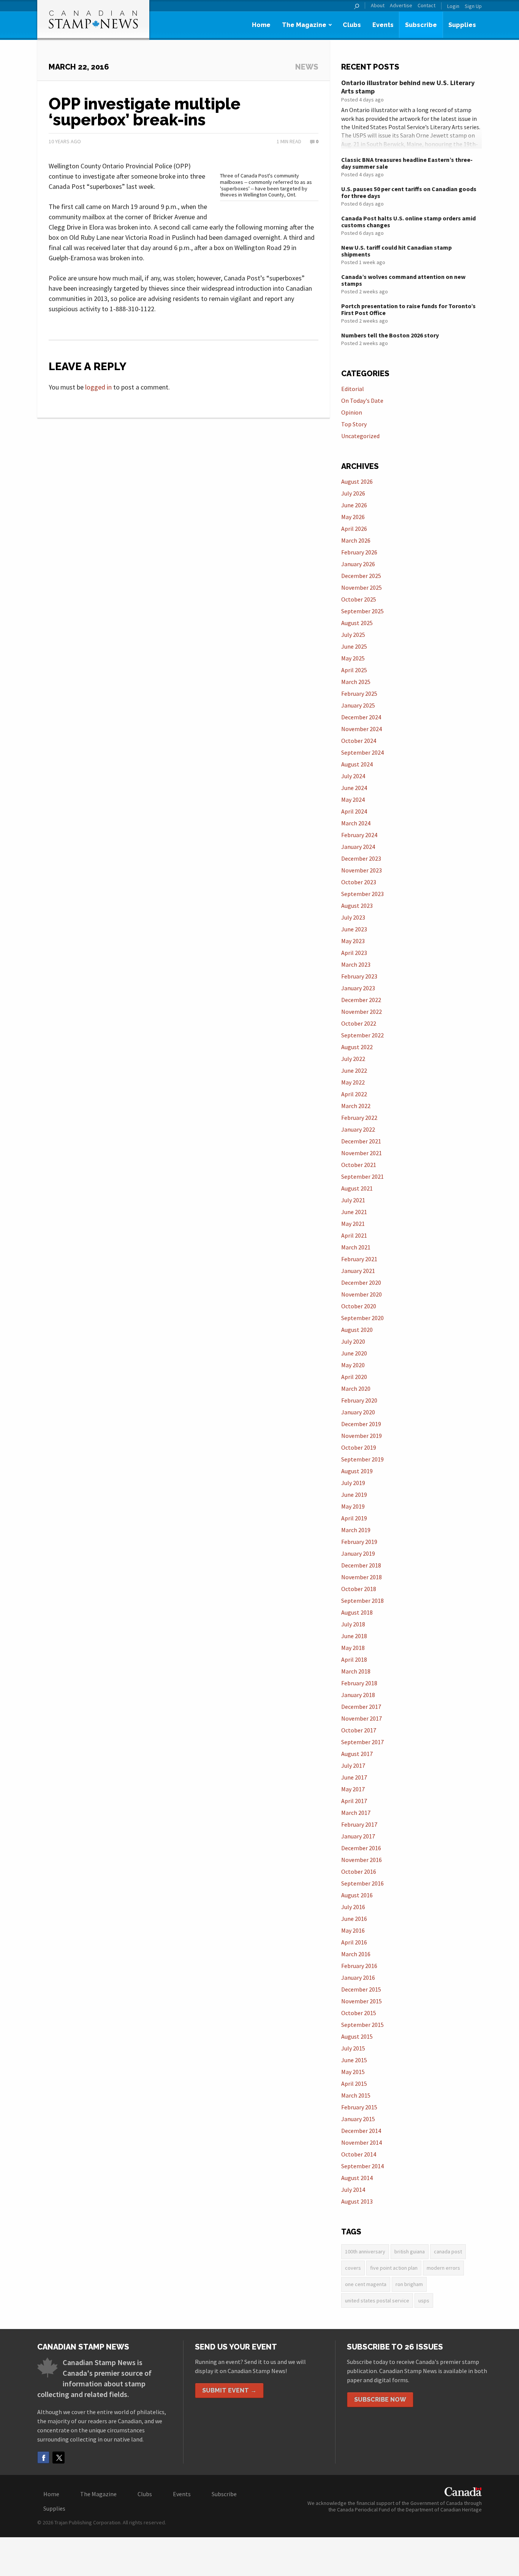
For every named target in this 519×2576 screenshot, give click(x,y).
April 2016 (354, 1942)
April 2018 (354, 1659)
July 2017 (353, 1765)
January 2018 (358, 1695)
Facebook (43, 2457)
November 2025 (362, 587)
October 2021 (359, 1165)
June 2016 (354, 1919)
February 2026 (359, 552)
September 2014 (362, 2166)
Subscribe (421, 25)
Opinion (352, 412)
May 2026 (353, 517)
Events (383, 25)
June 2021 (354, 1212)
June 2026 (354, 505)
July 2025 (353, 635)
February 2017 (359, 1824)
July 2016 (353, 1907)
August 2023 (357, 906)
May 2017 (353, 1789)
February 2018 (359, 1683)
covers (353, 2268)
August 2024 (357, 764)
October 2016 (359, 1871)
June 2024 (354, 788)
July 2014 (353, 2190)
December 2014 (361, 2131)
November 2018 (362, 1577)
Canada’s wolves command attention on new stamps (403, 280)
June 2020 (354, 1353)
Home (261, 25)
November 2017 (362, 1718)
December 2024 (361, 717)
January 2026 (358, 564)
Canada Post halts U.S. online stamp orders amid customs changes (408, 222)
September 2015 (362, 2025)
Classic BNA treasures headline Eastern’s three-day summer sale (407, 163)
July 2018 (353, 1624)
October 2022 (359, 1023)
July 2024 (353, 776)
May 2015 (353, 2072)
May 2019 (353, 1506)
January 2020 (358, 1412)
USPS (424, 2301)
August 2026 (357, 481)
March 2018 (356, 1671)
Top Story (354, 424)
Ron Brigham (409, 2284)
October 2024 (359, 741)
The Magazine (304, 25)
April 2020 (354, 1377)
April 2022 (354, 1094)
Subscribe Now (380, 2399)
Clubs (352, 25)
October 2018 (359, 1589)
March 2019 (356, 1530)
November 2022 (362, 1012)
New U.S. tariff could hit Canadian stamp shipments (396, 251)
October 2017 (359, 1730)
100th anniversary (365, 2251)
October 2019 (359, 1447)
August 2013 (357, 2201)
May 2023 (353, 941)
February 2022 (359, 1118)
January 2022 (358, 1129)
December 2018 (361, 1565)
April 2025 (354, 670)
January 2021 (358, 1271)
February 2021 (359, 1259)
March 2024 (356, 823)
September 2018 (362, 1601)
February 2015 (359, 2107)
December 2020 (361, 1282)
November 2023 (362, 870)
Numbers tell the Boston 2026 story (390, 335)
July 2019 (353, 1483)
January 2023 (358, 988)
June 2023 (354, 929)
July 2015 (353, 2048)
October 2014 (359, 2154)
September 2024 (362, 752)
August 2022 (357, 1047)
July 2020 (353, 1341)
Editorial (353, 389)
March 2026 (356, 540)
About (378, 6)
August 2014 (357, 2178)
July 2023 (353, 917)
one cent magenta (366, 2284)
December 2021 (361, 1141)
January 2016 (358, 1978)
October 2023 (359, 882)
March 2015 (356, 2095)
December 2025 (361, 576)
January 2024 (358, 847)
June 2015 (354, 2060)
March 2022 (356, 1106)
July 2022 (353, 1059)
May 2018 (353, 1648)
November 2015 (362, 2001)
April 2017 (354, 1801)
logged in (98, 387)
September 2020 (362, 1318)
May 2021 (353, 1224)
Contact (426, 6)
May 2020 (353, 1365)
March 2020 (356, 1389)
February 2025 (359, 693)
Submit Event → (229, 2390)
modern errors (443, 2268)
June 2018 (354, 1636)
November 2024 (362, 729)
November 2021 (362, 1153)
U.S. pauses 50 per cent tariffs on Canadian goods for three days (409, 192)
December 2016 (361, 1848)
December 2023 (361, 858)
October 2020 (359, 1306)
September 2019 (362, 1459)
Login (453, 6)
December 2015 (361, 1989)
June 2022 (354, 1070)
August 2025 (357, 623)
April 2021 (354, 1235)
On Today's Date (362, 401)
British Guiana (410, 2251)
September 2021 (362, 1176)
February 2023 (359, 976)
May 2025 (353, 658)
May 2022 (353, 1082)
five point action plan (394, 2268)
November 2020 (362, 1294)
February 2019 (359, 1542)
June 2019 (354, 1495)
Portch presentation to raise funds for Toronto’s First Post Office (408, 309)
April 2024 (354, 811)
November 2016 (362, 1860)
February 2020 (359, 1400)
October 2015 (359, 2013)
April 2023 (354, 953)
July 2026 (353, 493)
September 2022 (362, 1035)
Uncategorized (360, 436)
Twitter (59, 2457)
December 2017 (361, 1707)
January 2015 (358, 2119)
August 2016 (357, 1895)
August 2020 (357, 1330)
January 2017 (358, 1836)
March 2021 (356, 1247)
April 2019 (354, 1518)
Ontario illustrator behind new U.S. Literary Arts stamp (408, 87)
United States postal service (377, 2301)
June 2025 (354, 646)
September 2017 (362, 1742)
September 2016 (362, 1883)
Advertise (401, 6)
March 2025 (356, 682)
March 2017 (356, 1813)
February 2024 (359, 835)
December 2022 (361, 1000)
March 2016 (356, 1954)
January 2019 (358, 1553)
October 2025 (359, 599)
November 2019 (362, 1436)
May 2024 (353, 800)
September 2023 (362, 894)
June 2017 (354, 1777)
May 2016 (353, 1930)
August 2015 (357, 2036)
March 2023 (356, 964)
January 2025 (358, 705)
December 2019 (361, 1424)
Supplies (462, 25)
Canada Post (448, 2251)
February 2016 (359, 1966)
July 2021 (353, 1200)
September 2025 (362, 611)
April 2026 (354, 529)
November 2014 (362, 2142)
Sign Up (473, 6)
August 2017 (357, 1754)
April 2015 (354, 2084)
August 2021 (357, 1188)
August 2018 (357, 1612)
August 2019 (357, 1471)
